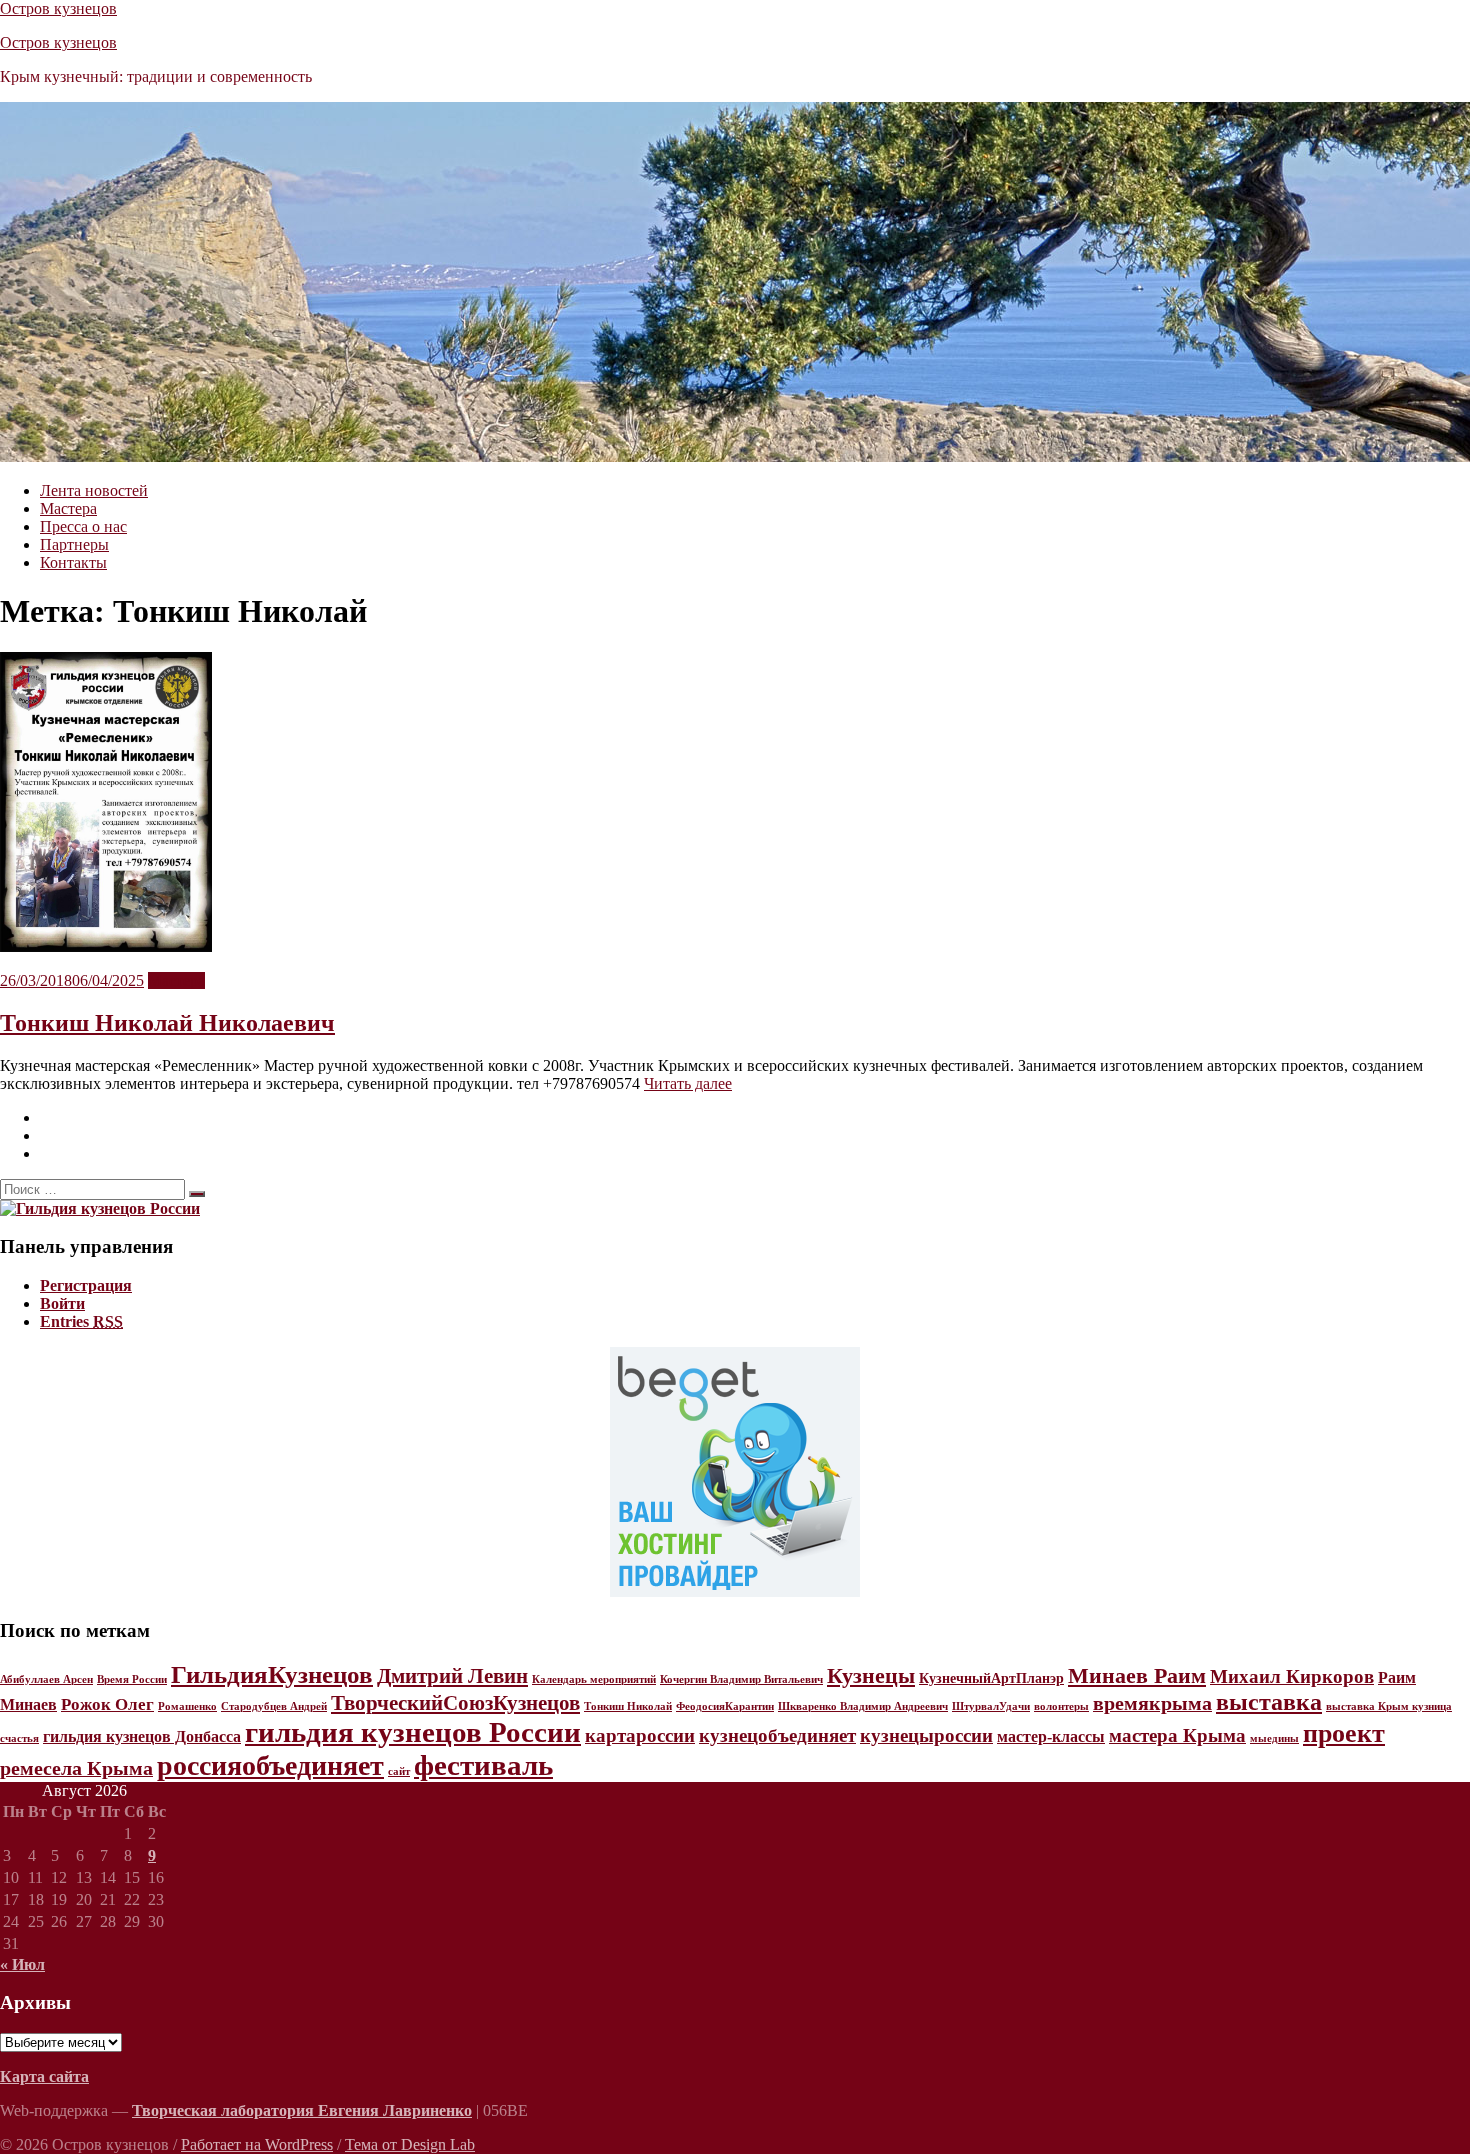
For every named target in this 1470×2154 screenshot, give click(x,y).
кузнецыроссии (926, 1735)
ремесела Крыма (76, 1768)
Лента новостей (94, 490)
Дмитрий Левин (452, 1676)
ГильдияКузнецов (272, 1674)
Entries (81, 1321)
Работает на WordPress (257, 2144)
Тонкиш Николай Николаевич (167, 1023)
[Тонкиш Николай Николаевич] (106, 946)
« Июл (22, 1964)
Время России (132, 1679)
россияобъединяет (270, 1765)
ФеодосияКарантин (725, 1706)
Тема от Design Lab (410, 2144)
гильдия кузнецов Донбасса (142, 1736)
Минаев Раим (1137, 1676)
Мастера (68, 508)
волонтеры (1061, 1706)
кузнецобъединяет (777, 1735)
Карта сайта (44, 2076)
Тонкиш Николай (628, 1706)
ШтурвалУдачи (991, 1706)
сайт (399, 1771)
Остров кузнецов (58, 8)
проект (1344, 1733)
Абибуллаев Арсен (46, 1679)
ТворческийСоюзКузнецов (455, 1703)
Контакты (73, 562)
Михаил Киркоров (1292, 1676)
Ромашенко (187, 1706)
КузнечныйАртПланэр (991, 1678)
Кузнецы (871, 1675)
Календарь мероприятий (594, 1679)
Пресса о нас (83, 526)
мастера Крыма (1177, 1735)
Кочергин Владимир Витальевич (741, 1679)
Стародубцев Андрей (274, 1706)
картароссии (640, 1735)
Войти (62, 1303)
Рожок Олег (107, 1704)
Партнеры (74, 544)
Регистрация (86, 1285)
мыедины (1274, 1738)
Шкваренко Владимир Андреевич (863, 1706)
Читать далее (688, 1083)
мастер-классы (1051, 1736)
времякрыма (1152, 1703)
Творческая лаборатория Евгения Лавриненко (302, 2110)
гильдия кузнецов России (413, 1732)
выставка (1269, 1702)
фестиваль (483, 1765)
